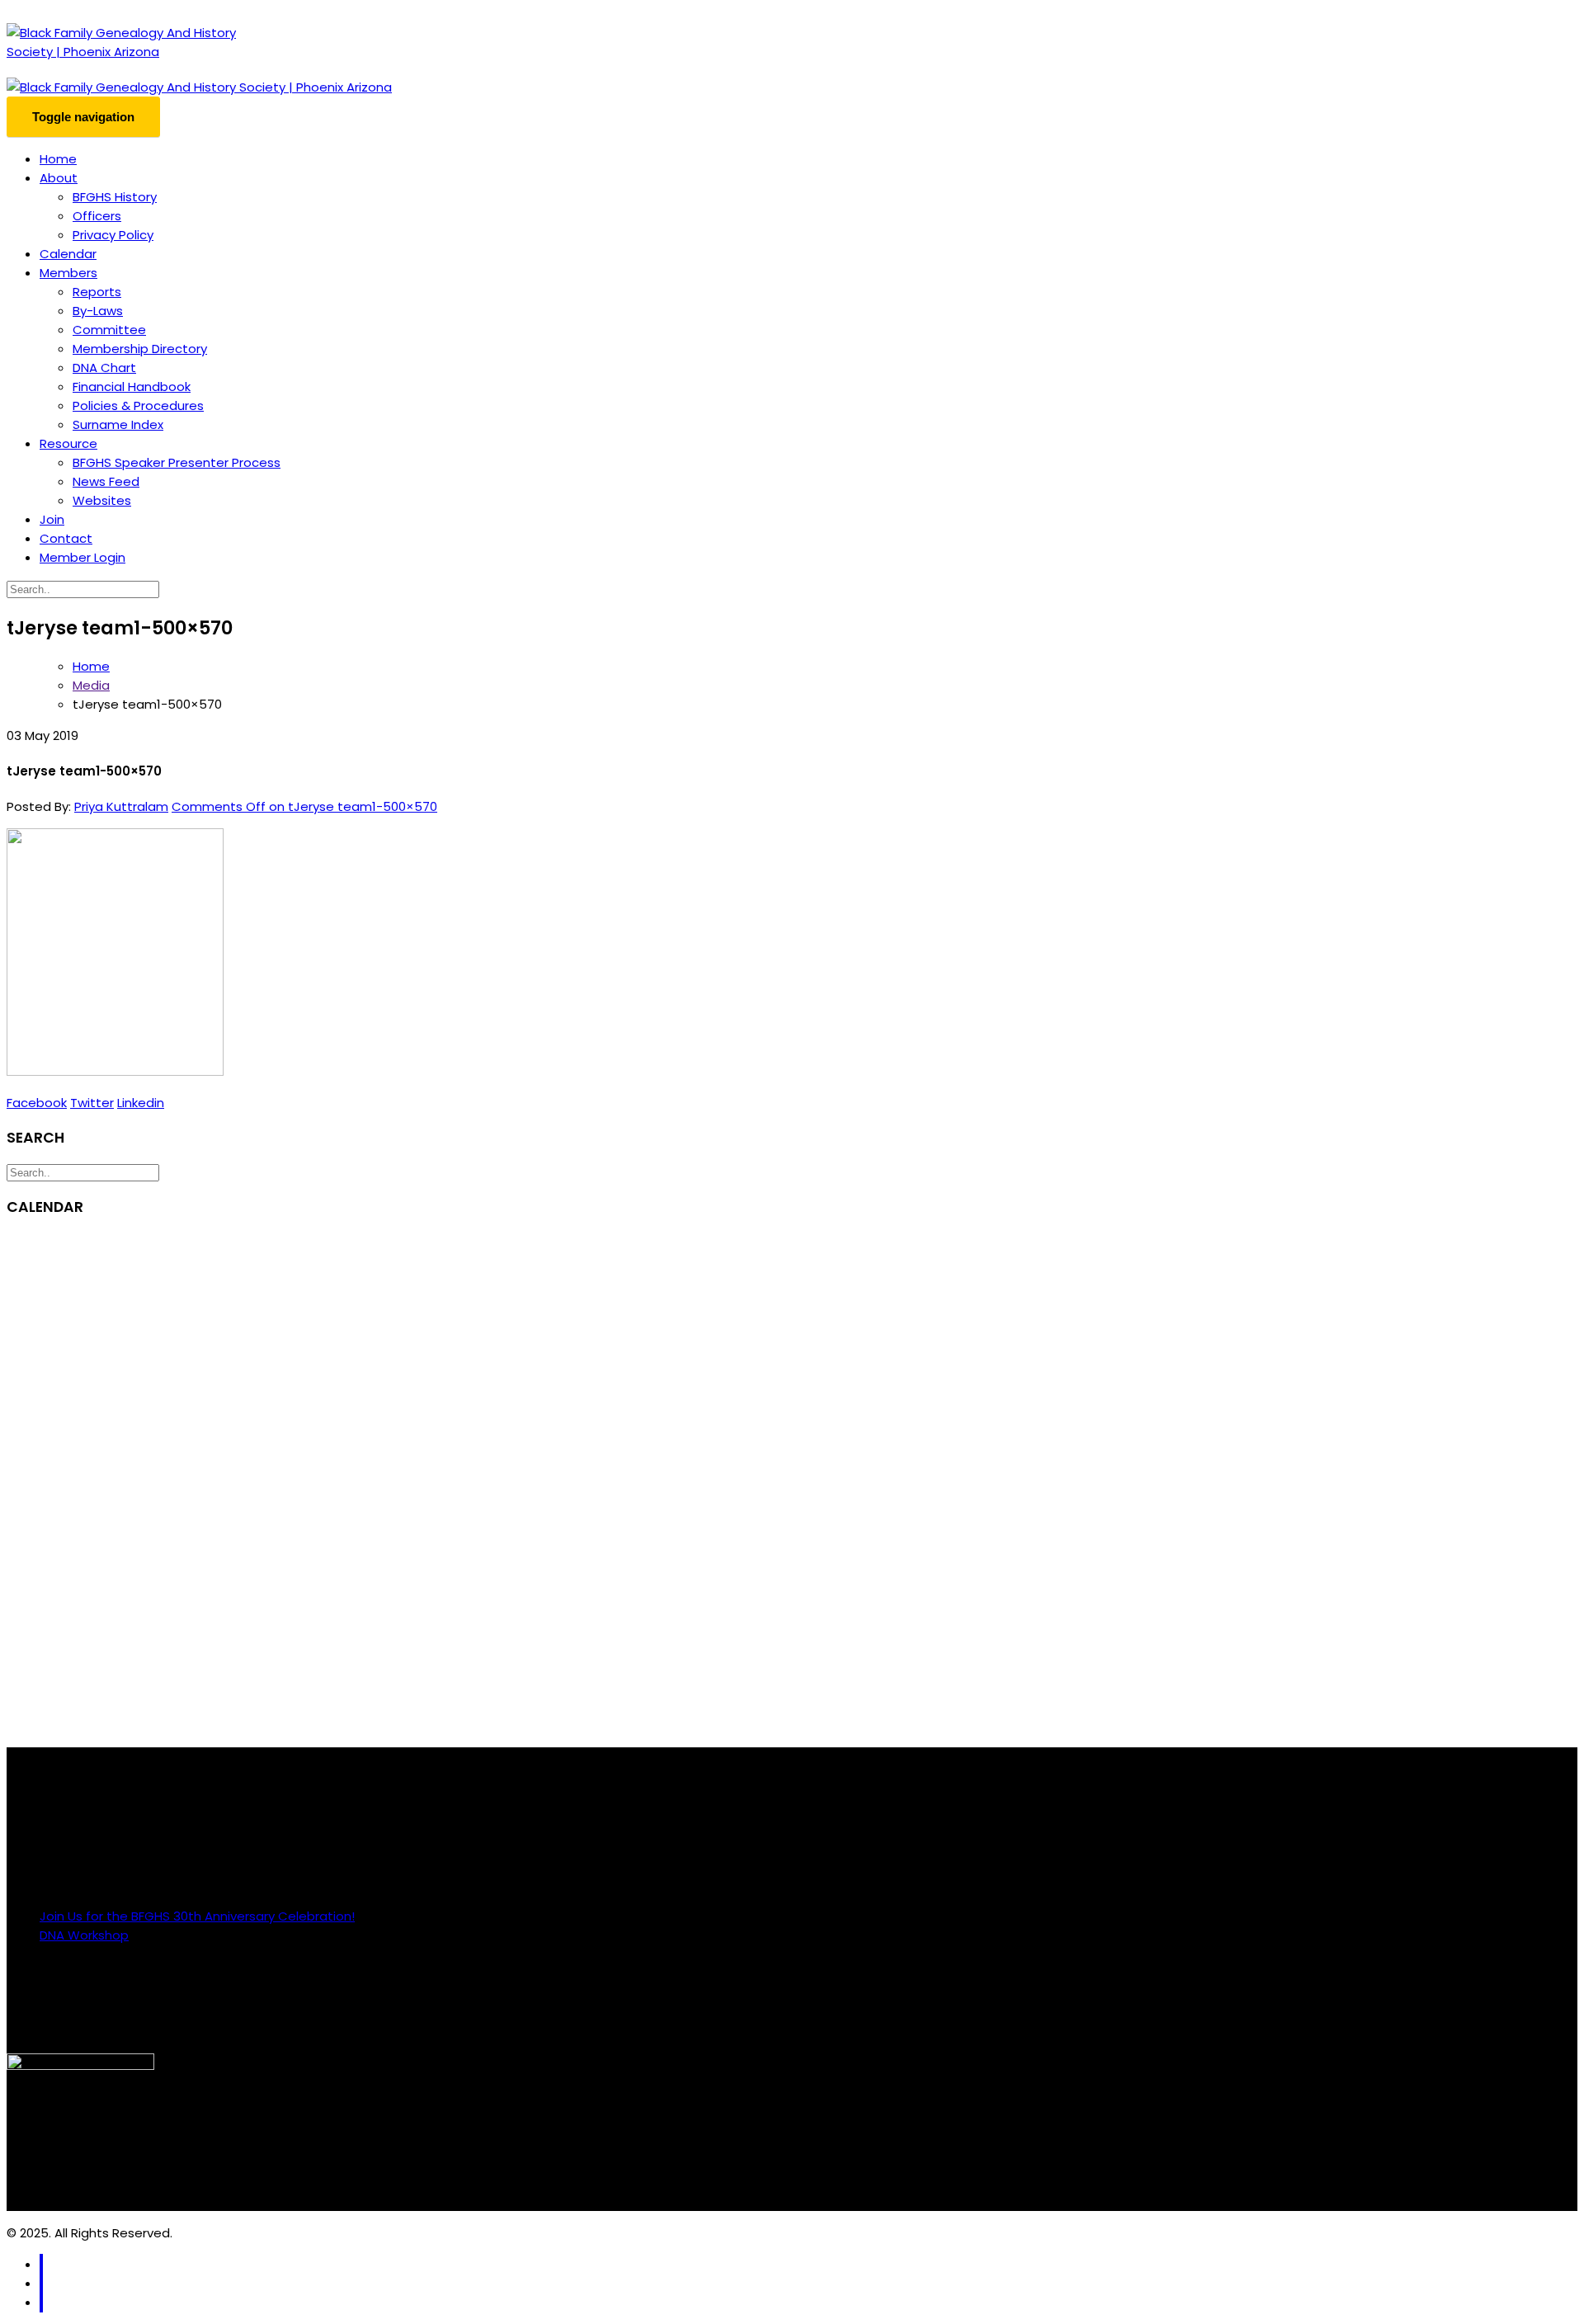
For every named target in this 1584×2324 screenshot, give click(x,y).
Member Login (82, 557)
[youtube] (41, 2302)
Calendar (68, 254)
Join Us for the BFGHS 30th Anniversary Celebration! (197, 1916)
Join (52, 519)
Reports (97, 292)
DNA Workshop (84, 1935)
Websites (102, 500)
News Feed (106, 481)
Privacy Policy (113, 235)
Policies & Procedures (138, 405)
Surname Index (118, 424)
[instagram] (41, 2283)
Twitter (92, 1103)
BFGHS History (115, 197)
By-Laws (98, 311)
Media (91, 685)
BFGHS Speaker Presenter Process (177, 462)
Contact (66, 538)
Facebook (37, 1103)
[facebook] (41, 2264)
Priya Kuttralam (121, 806)
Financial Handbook (132, 387)
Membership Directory (140, 349)
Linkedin (141, 1103)
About (59, 178)
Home (58, 159)
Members (68, 273)
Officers (97, 216)
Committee (109, 330)
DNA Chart (104, 368)
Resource (68, 443)
